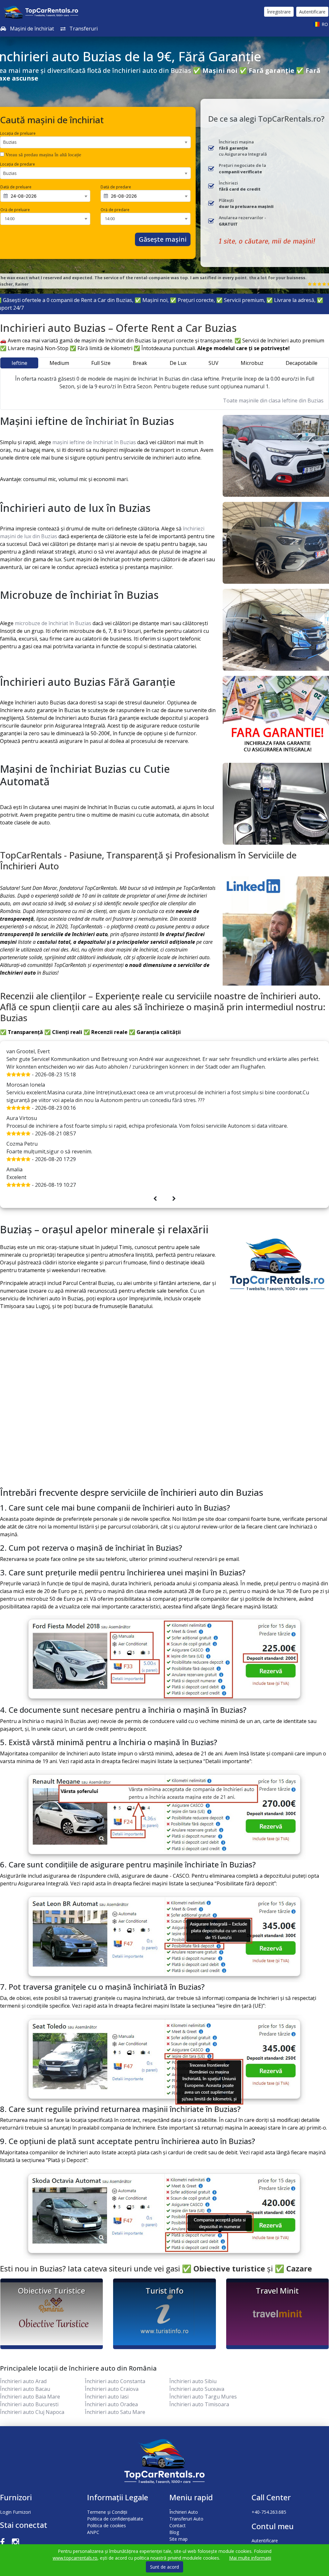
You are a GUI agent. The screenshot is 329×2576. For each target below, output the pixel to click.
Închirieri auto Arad (23, 2381)
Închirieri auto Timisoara (199, 2404)
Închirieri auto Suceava (197, 2389)
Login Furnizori (15, 2512)
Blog (174, 2532)
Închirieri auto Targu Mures (203, 2397)
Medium (59, 363)
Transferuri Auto (186, 2519)
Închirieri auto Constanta (115, 2381)
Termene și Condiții (107, 2512)
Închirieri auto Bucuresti (29, 2404)
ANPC (93, 2532)
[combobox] (95, 142)
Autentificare (312, 12)
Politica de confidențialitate (115, 2519)
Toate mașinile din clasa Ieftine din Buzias (273, 401)
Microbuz (252, 363)
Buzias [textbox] (10, 142)
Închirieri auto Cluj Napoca (32, 2412)
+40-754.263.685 (269, 2512)
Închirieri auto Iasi (107, 2397)
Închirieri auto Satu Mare (115, 2412)
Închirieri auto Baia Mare (30, 2397)
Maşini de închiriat (31, 29)
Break (140, 363)
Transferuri (83, 29)
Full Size (101, 363)
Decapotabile (302, 363)
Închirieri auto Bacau (25, 2389)
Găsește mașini (163, 239)
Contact (178, 2525)
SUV (213, 363)
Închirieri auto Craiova (112, 2389)
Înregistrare (279, 12)
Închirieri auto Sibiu (193, 2381)
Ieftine (19, 363)
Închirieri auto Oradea (111, 2404)
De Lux (178, 363)
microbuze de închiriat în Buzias (54, 623)
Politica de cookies (107, 2525)
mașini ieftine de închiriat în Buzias (95, 442)
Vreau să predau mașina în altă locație (43, 155)
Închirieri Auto (184, 2512)
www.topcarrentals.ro (75, 2558)
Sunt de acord (164, 2567)
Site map (178, 2539)
